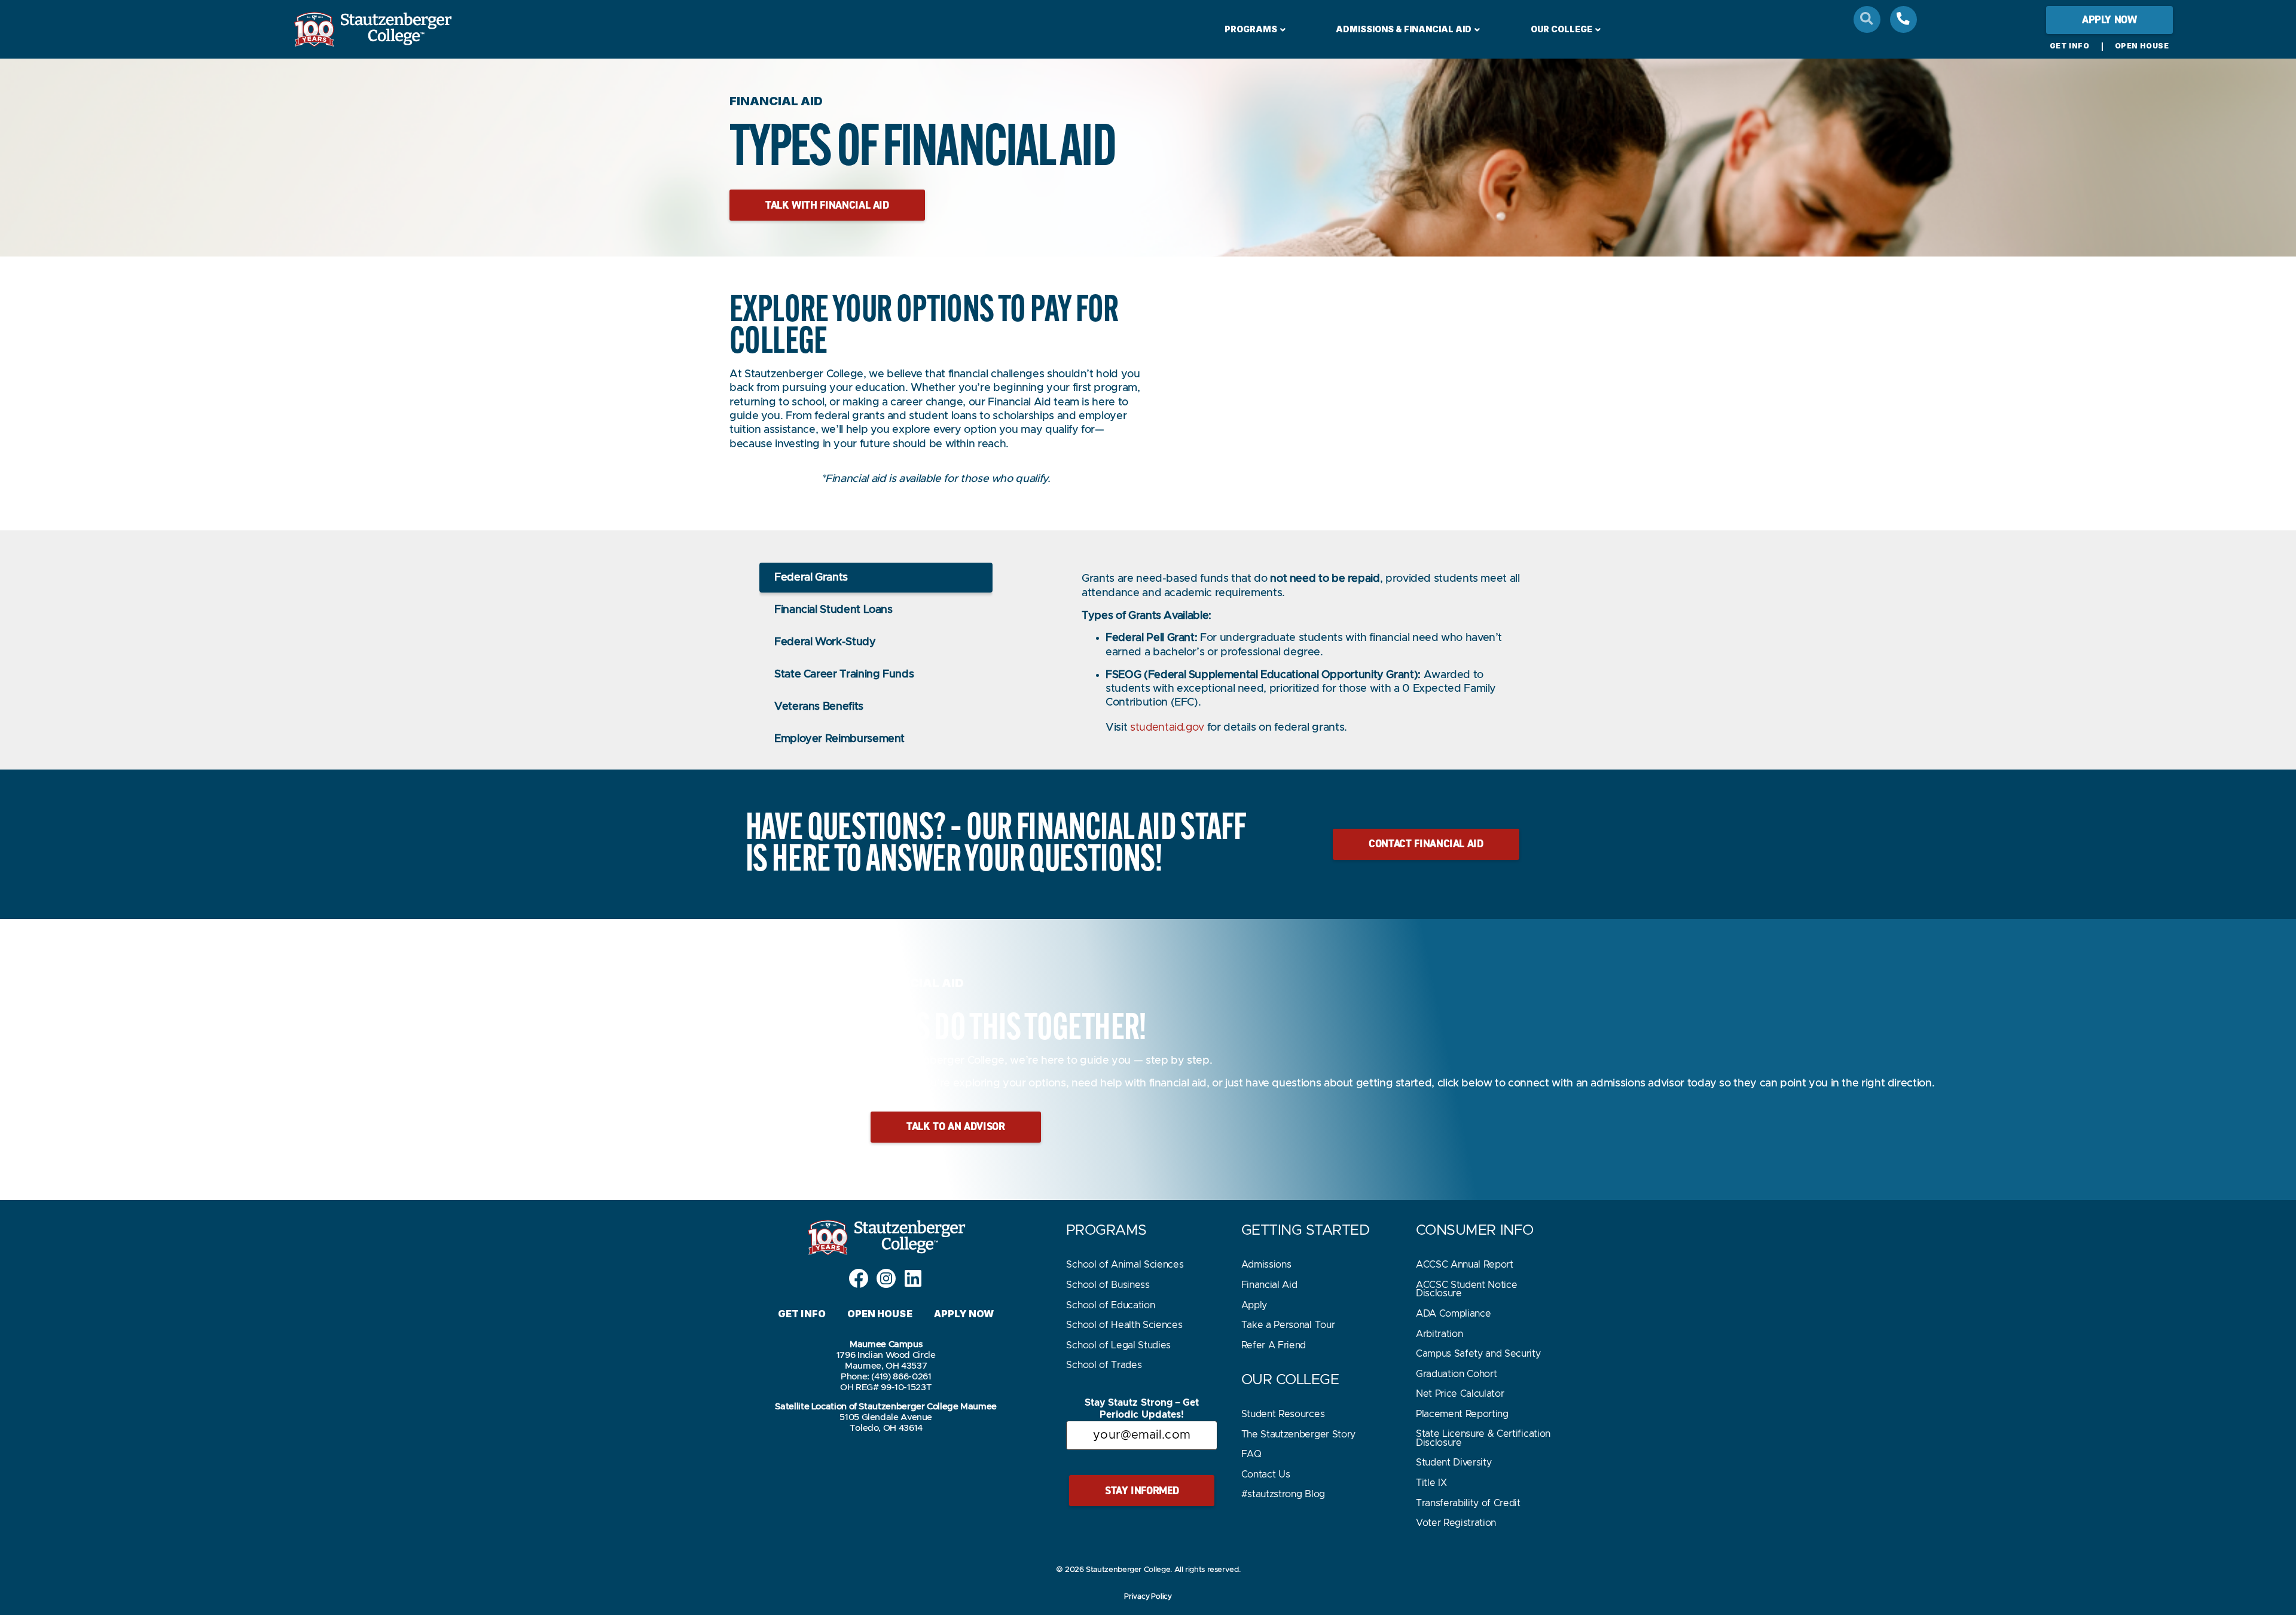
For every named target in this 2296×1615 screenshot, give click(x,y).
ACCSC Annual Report (1465, 1265)
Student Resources (1283, 1414)
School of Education (1110, 1305)
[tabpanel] (1303, 659)
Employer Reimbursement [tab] (839, 739)
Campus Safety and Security (1478, 1354)
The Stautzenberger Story (1298, 1434)
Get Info (2070, 46)
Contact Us (1266, 1474)
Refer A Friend (1274, 1345)
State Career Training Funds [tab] (844, 674)
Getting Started (1306, 1231)
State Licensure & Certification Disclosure (1483, 1438)
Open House (2142, 46)
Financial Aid (1269, 1285)
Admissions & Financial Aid (1404, 29)
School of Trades (1104, 1365)
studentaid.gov (1167, 728)
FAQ (1251, 1454)
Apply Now (964, 1314)
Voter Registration (1456, 1523)
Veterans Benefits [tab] (819, 707)
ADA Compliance (1454, 1314)
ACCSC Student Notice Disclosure (1467, 1289)
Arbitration (1439, 1334)
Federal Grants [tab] (811, 578)
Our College (1561, 29)
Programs (1251, 29)
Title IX (1431, 1483)
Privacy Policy (1148, 1596)
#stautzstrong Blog (1283, 1494)
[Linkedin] (913, 1278)
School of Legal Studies (1118, 1345)
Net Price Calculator (1460, 1394)
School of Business (1108, 1285)
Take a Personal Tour (1288, 1325)
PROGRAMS (1106, 1231)
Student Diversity (1454, 1463)
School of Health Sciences (1124, 1325)
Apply (1254, 1305)
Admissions (1266, 1265)
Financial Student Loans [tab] (833, 610)
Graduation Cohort (1457, 1374)
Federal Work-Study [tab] (825, 642)
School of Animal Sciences (1125, 1265)
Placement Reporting (1462, 1414)
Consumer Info (1475, 1231)
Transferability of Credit (1468, 1503)
